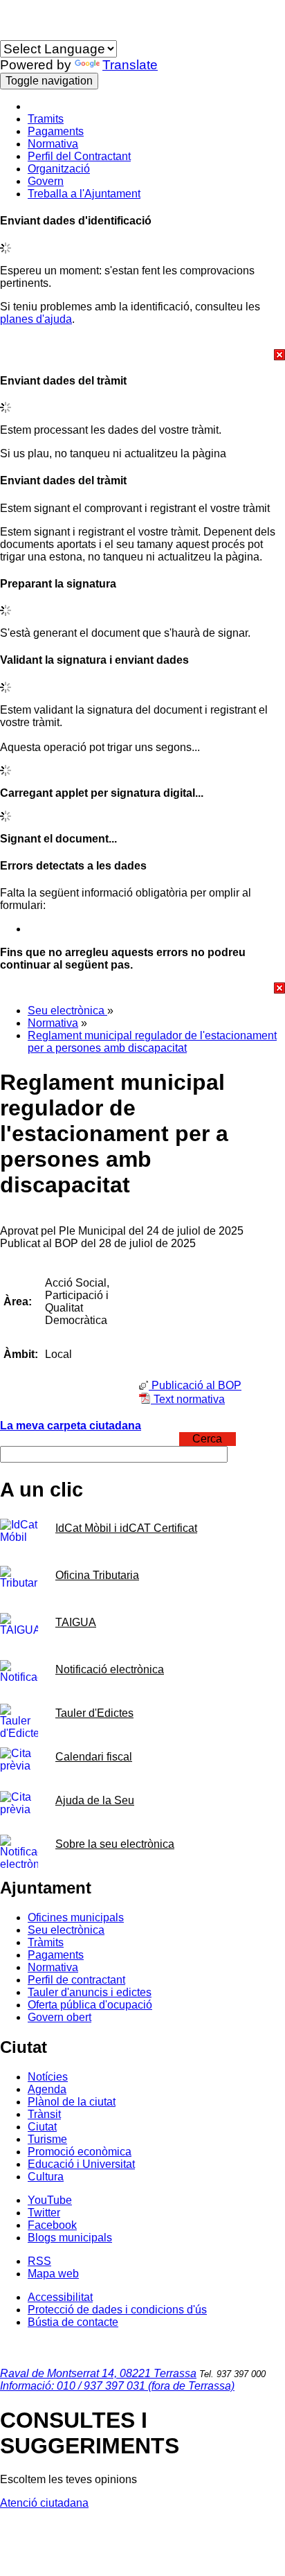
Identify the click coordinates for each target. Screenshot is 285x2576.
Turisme (47, 2139)
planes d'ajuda (36, 319)
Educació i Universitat (81, 2164)
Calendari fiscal (94, 1757)
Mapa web (53, 2274)
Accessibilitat (60, 2297)
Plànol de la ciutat (72, 2102)
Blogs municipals (70, 2238)
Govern (46, 181)
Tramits (46, 119)
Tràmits (46, 1942)
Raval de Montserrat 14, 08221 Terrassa (98, 2373)
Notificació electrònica (110, 1669)
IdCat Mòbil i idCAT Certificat (126, 1528)
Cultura (46, 2177)
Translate (130, 65)
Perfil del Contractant (79, 156)
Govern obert (59, 2017)
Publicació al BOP (195, 1385)
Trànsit (44, 2114)
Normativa (53, 144)
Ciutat (42, 2127)
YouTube (50, 2200)
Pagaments (56, 131)
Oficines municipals (76, 1917)
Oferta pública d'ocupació (90, 2005)
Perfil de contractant (76, 1980)
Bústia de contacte (73, 2322)
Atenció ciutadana (44, 2503)
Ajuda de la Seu (95, 1800)
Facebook (52, 2225)
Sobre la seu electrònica (115, 1844)
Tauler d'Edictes (94, 1713)
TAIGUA (76, 1622)
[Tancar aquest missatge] (142, 355)
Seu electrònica (67, 1011)
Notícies (48, 2077)
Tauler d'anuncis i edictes (90, 1992)
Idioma (17, 34)
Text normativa (188, 1399)
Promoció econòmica (80, 2152)
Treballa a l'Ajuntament (84, 194)
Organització (59, 169)
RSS (39, 2261)
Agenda (47, 2089)
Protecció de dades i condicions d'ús (117, 2310)
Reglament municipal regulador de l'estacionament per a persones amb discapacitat (152, 1042)
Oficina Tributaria (97, 1575)
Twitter (44, 2213)
